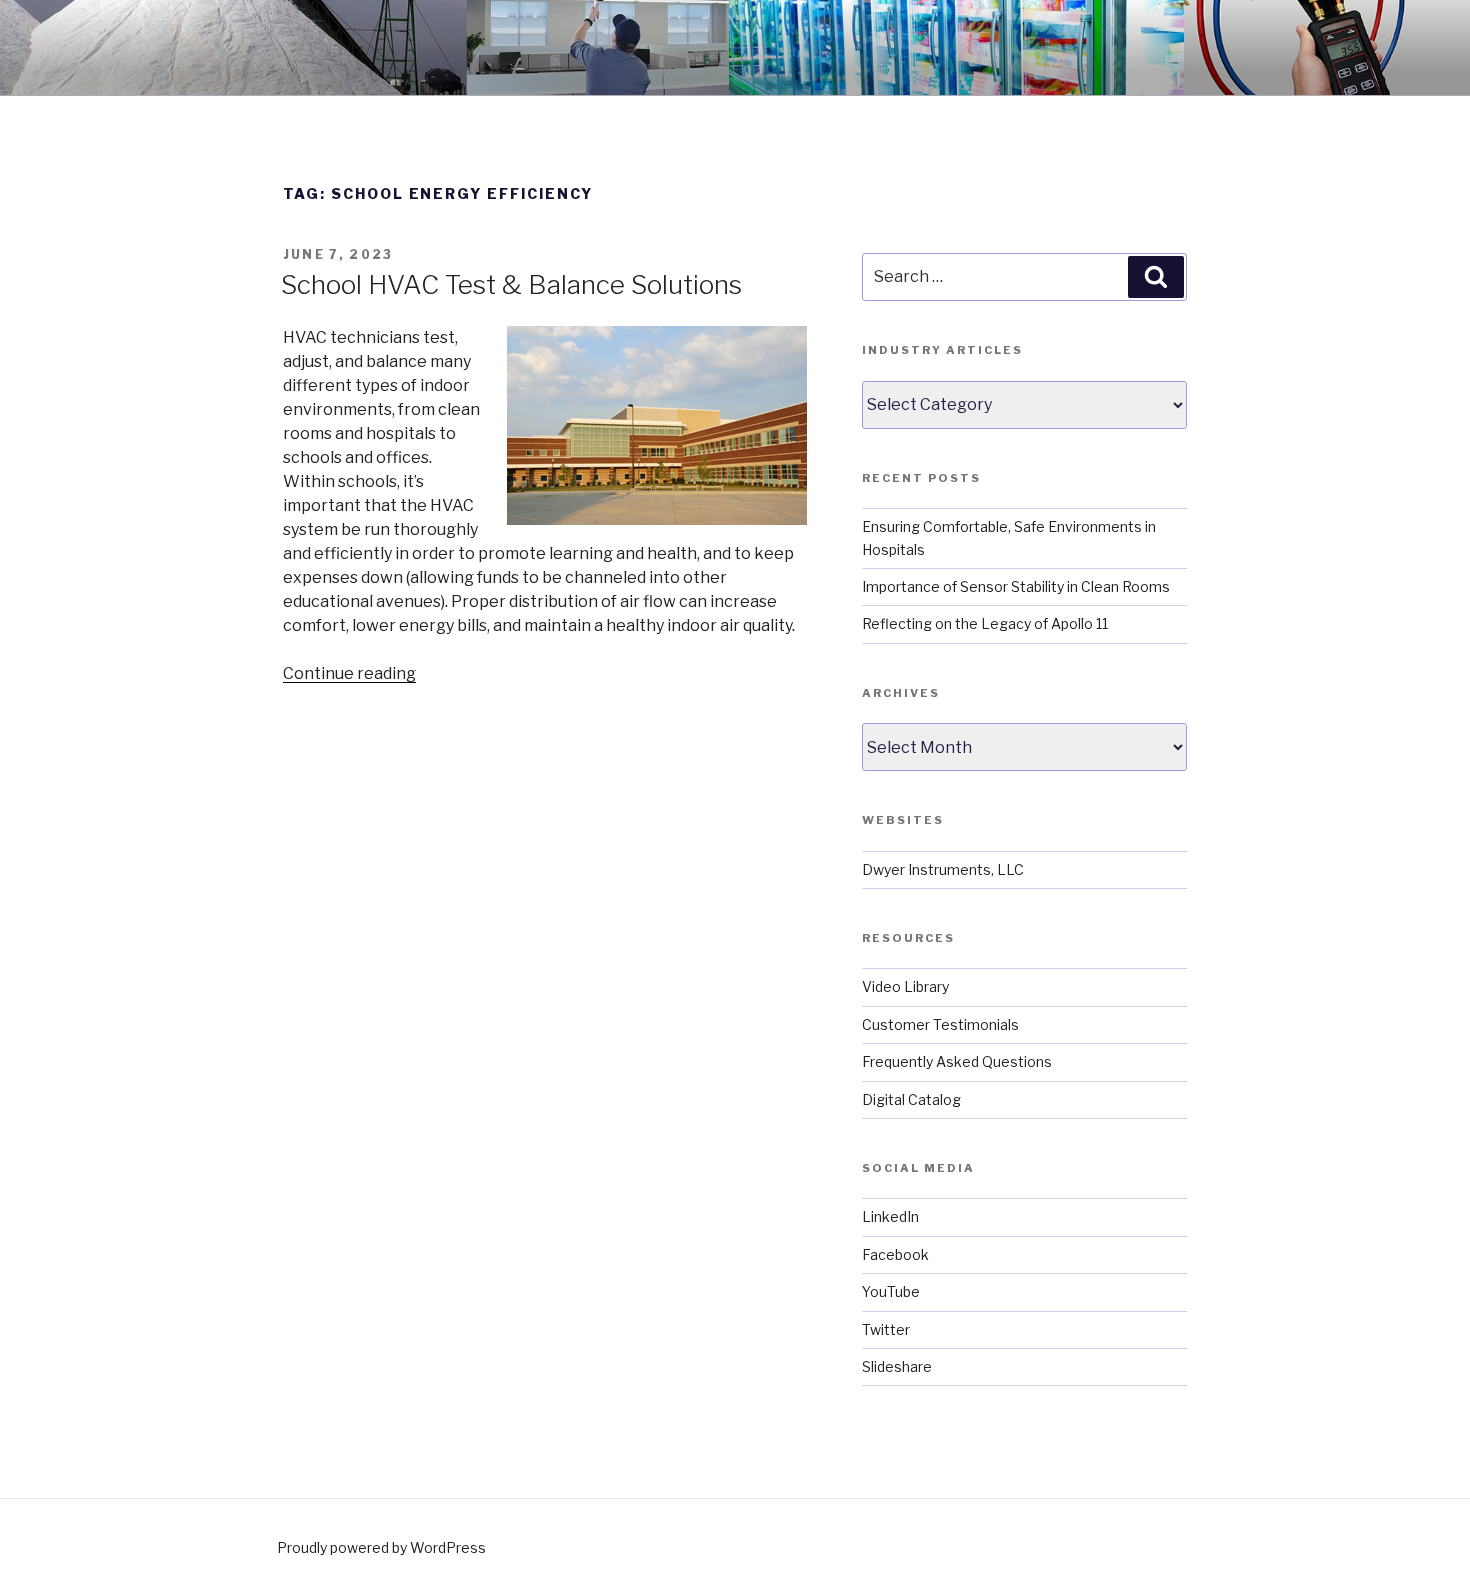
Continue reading (349, 673)
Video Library (905, 986)
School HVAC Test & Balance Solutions (511, 284)
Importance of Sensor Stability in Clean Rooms (1016, 586)
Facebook (895, 1254)
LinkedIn (890, 1216)
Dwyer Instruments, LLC (943, 869)
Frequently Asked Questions (957, 1061)
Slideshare (897, 1366)
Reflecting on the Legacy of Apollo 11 (985, 623)
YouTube (891, 1291)
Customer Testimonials (940, 1024)
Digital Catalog (911, 1099)
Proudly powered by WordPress (381, 1547)
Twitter (886, 1329)
